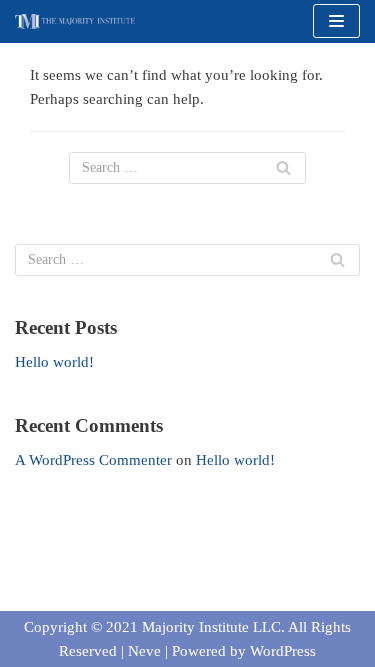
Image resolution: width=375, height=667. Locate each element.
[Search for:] (187, 168)
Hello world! (54, 362)
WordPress (283, 651)
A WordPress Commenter (93, 460)
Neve (144, 651)
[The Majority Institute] (75, 21)
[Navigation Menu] (336, 21)
